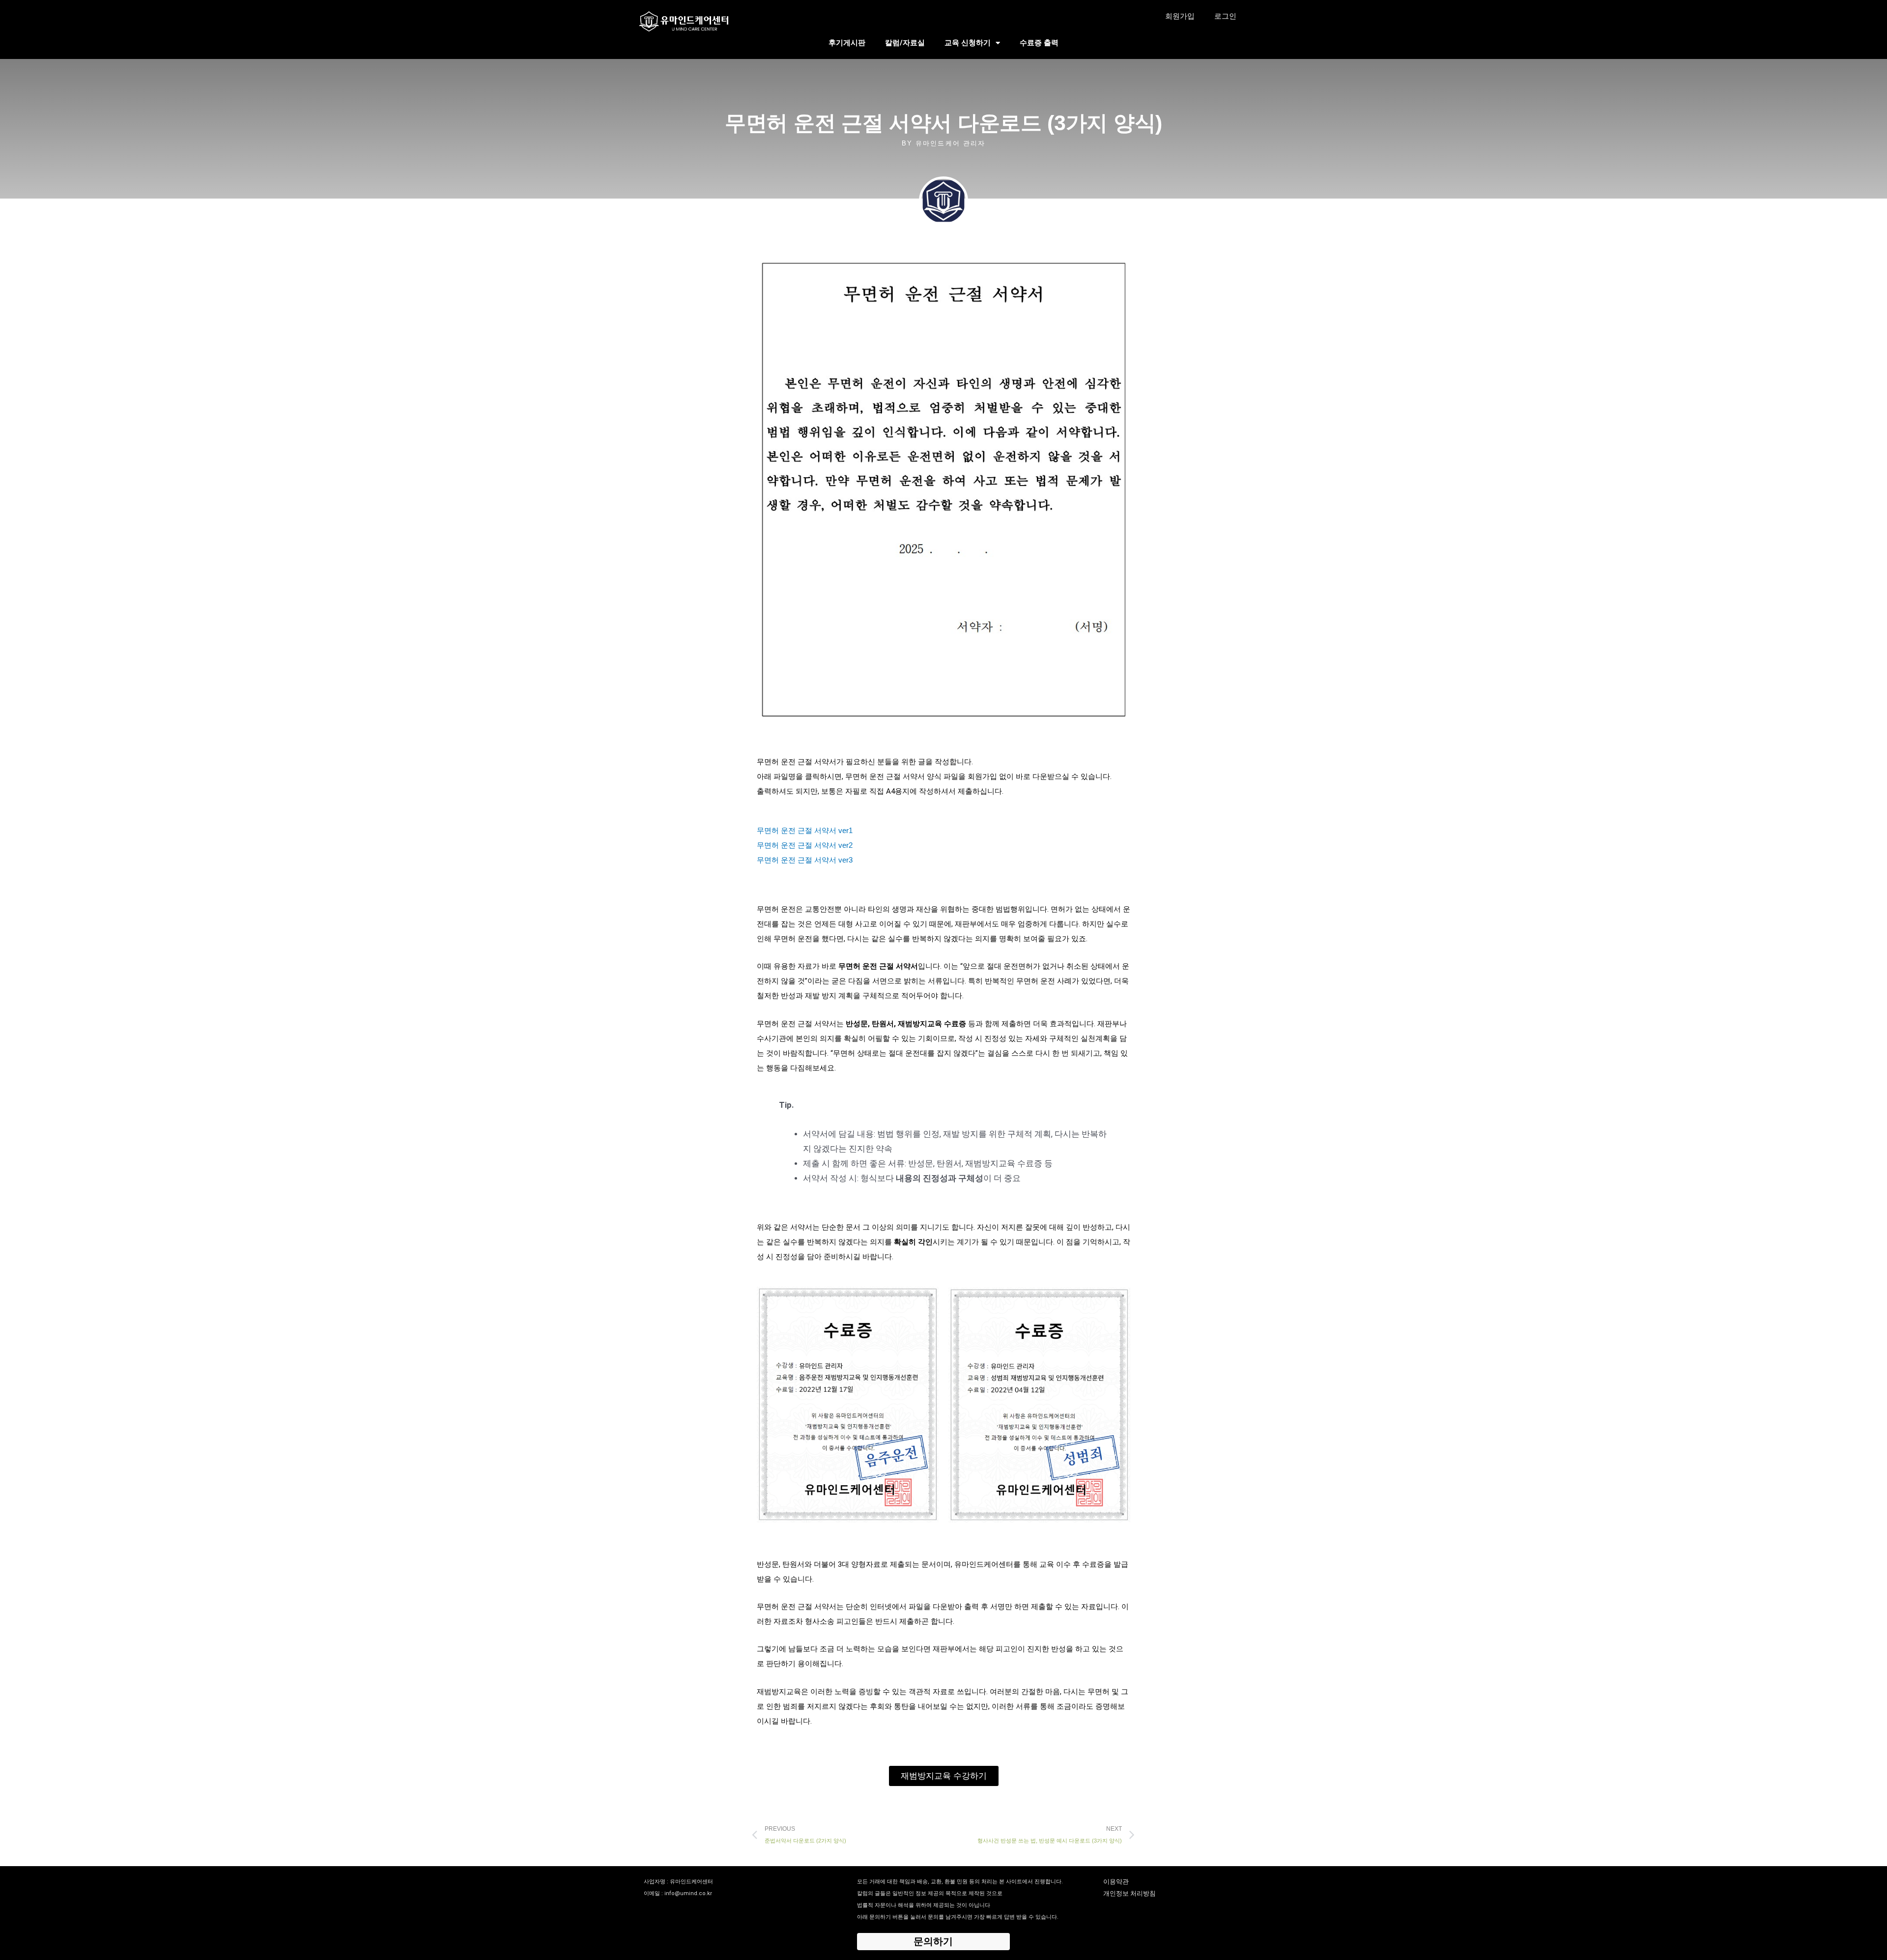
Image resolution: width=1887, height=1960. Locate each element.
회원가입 (1180, 16)
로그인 (1225, 16)
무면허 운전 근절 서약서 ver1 (805, 830)
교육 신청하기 (968, 43)
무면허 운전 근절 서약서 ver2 (805, 845)
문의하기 (933, 1941)
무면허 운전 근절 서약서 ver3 (805, 860)
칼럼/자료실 (905, 43)
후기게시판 (847, 43)
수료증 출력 (1039, 43)
